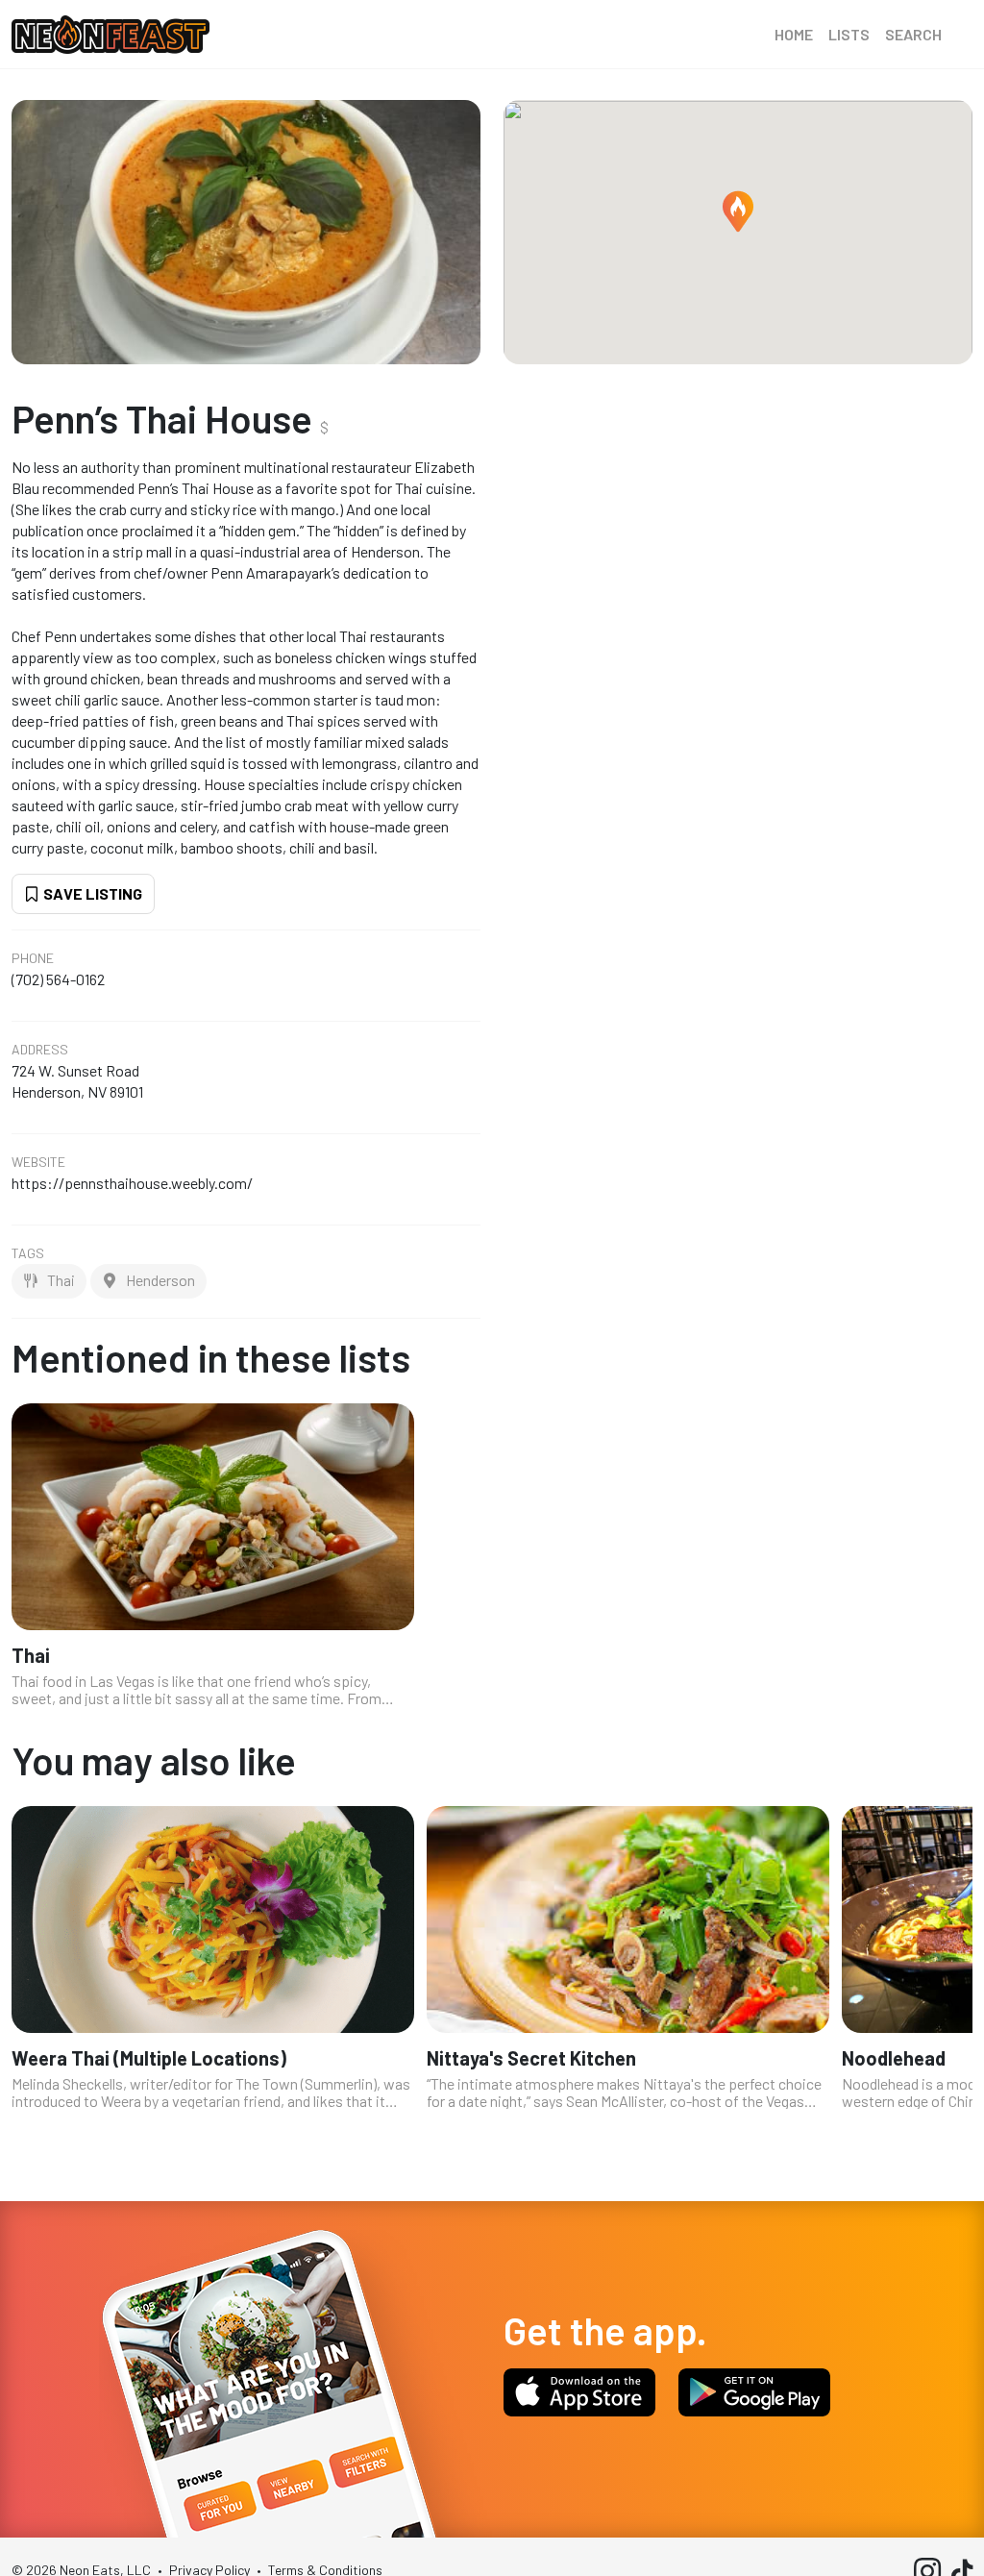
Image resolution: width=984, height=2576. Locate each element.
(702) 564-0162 (58, 979)
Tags (28, 1253)
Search (913, 34)
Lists (849, 34)
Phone (33, 958)
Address (40, 1050)
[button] (738, 211)
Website (38, 1162)
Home (794, 34)
